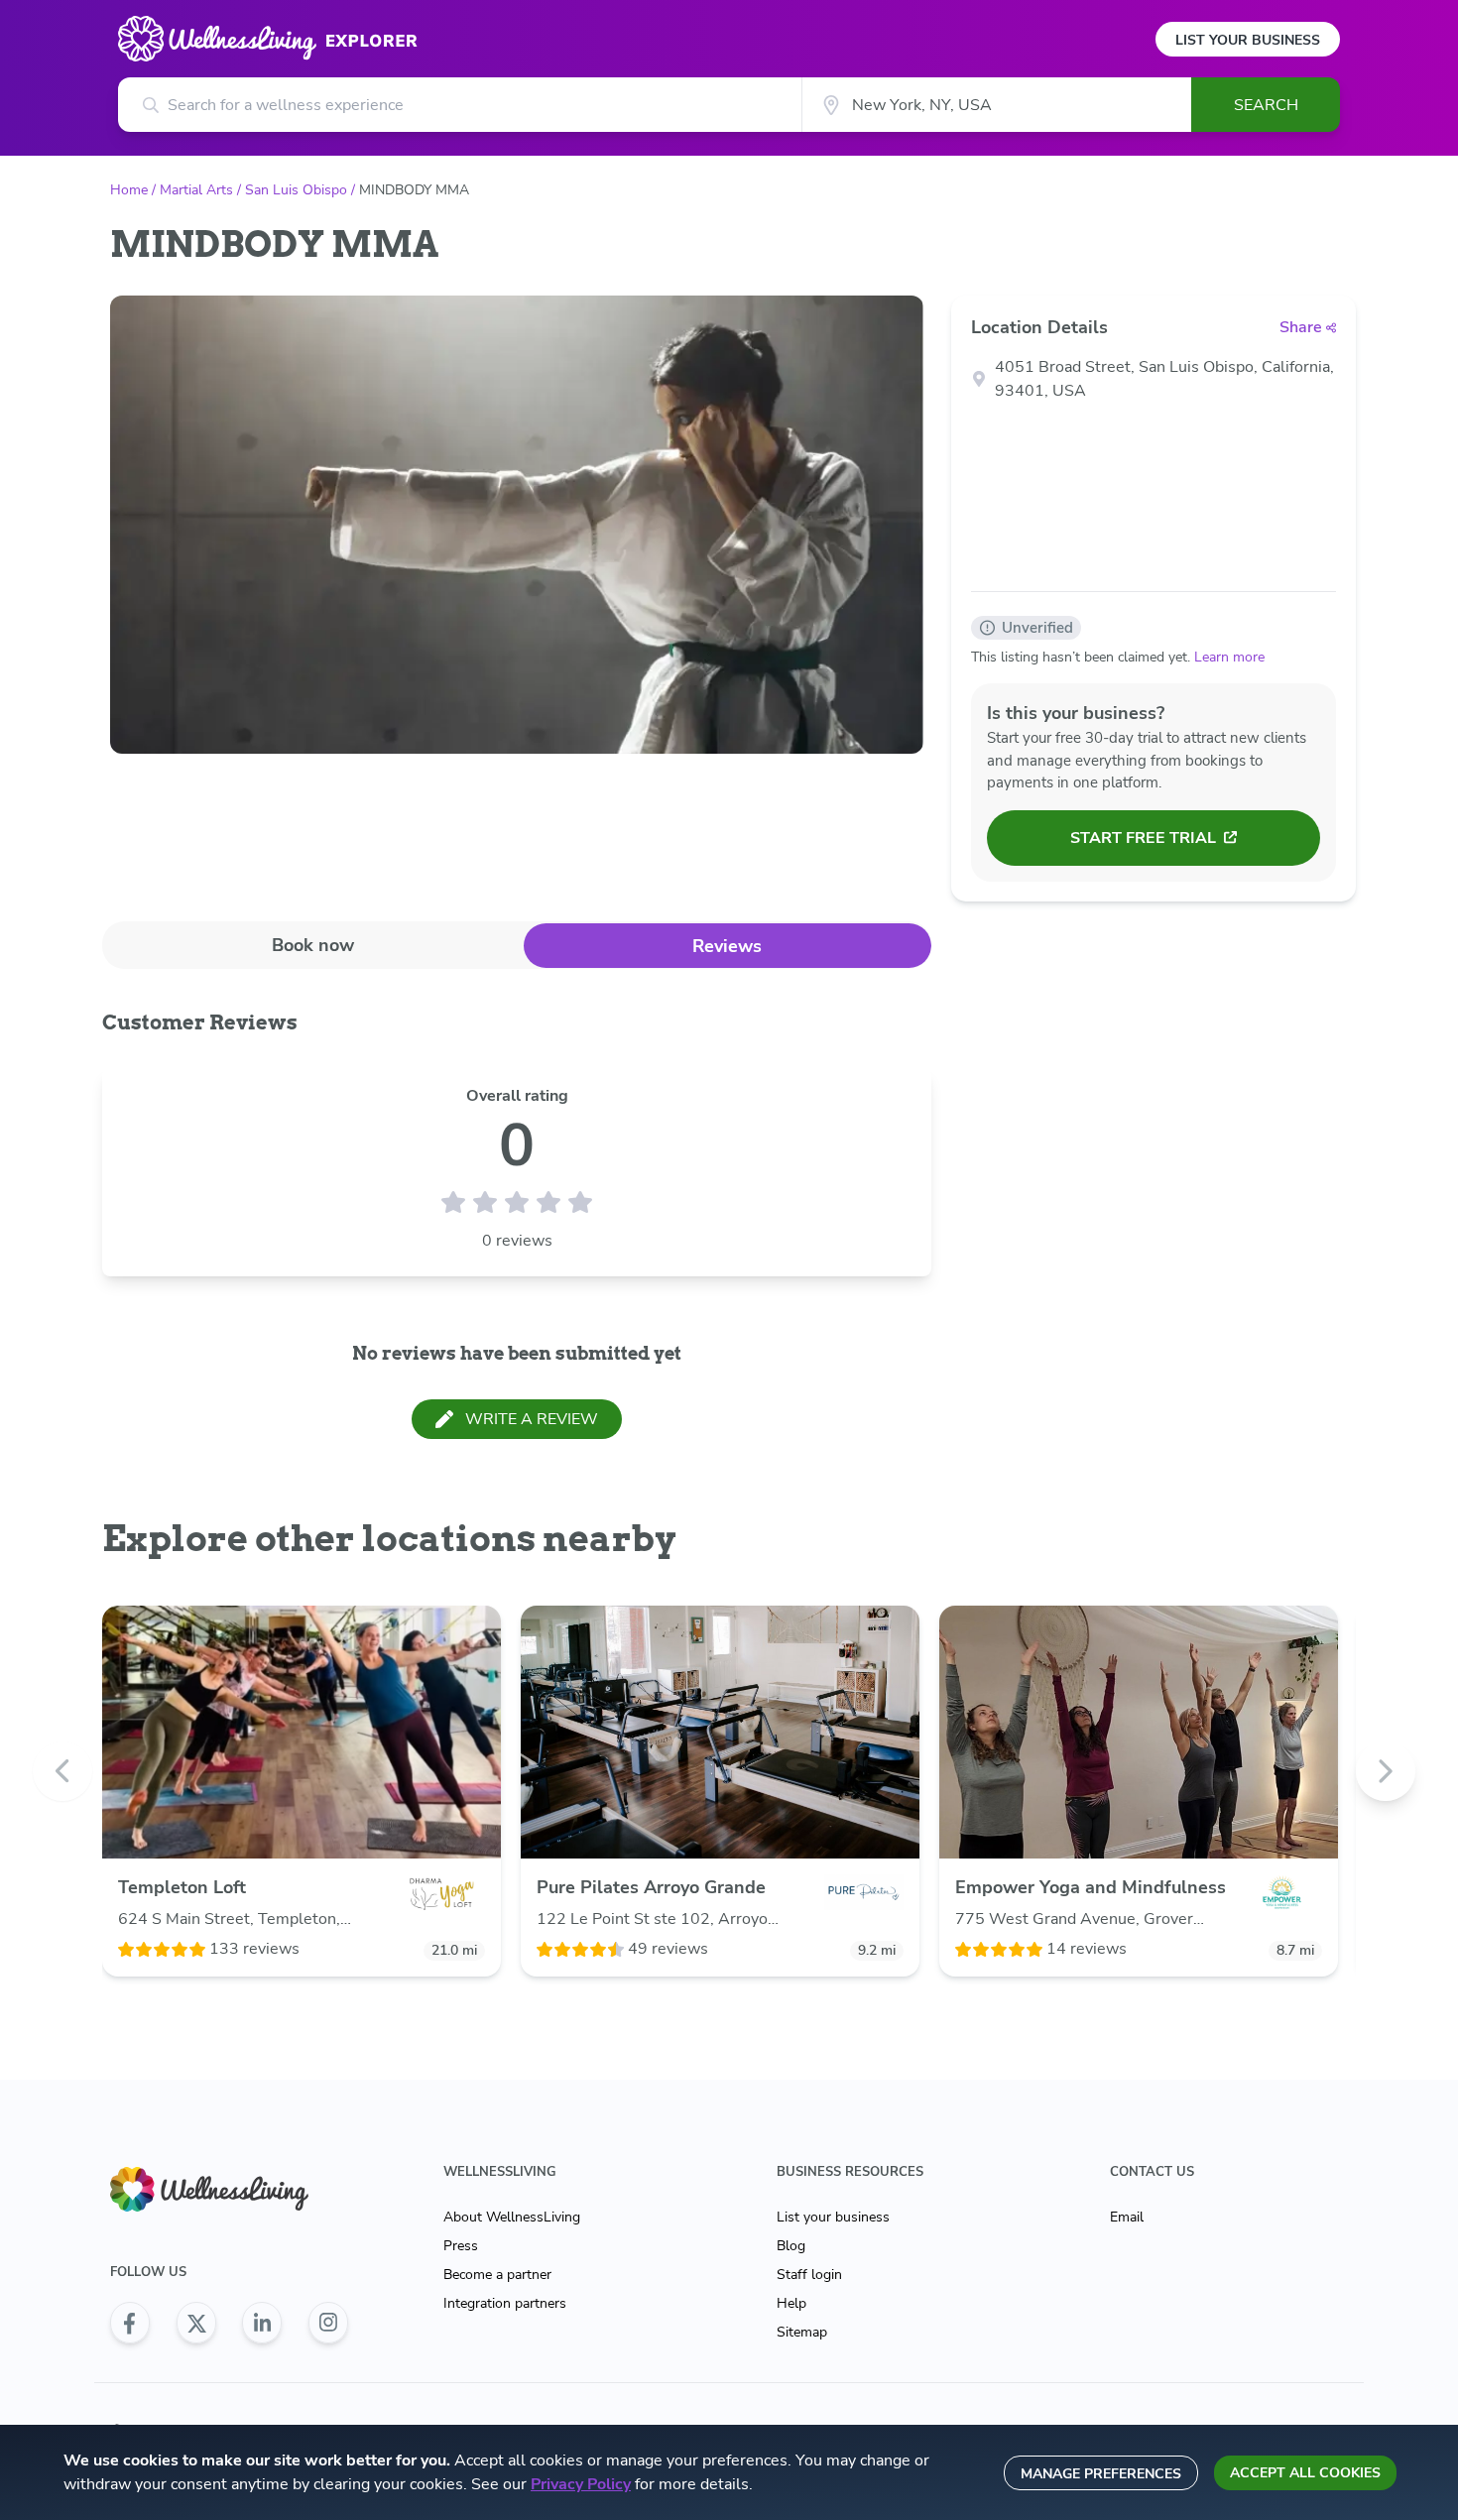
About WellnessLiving (512, 2217)
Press (461, 2246)
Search (1266, 105)
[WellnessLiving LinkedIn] (262, 2323)
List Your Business (1248, 40)
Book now (313, 945)
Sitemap (802, 2332)
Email (1127, 2217)
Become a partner (497, 2275)
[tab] (313, 945)
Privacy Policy (581, 2484)
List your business (833, 2217)
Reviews (727, 946)
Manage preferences (1101, 2474)
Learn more (1229, 657)
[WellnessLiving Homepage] (229, 2189)
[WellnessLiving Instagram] (328, 2323)
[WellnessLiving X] (196, 2323)
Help (791, 2303)
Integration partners (505, 2303)
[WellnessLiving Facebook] (130, 2323)
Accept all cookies (1305, 2473)
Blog (791, 2246)
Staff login (809, 2275)
